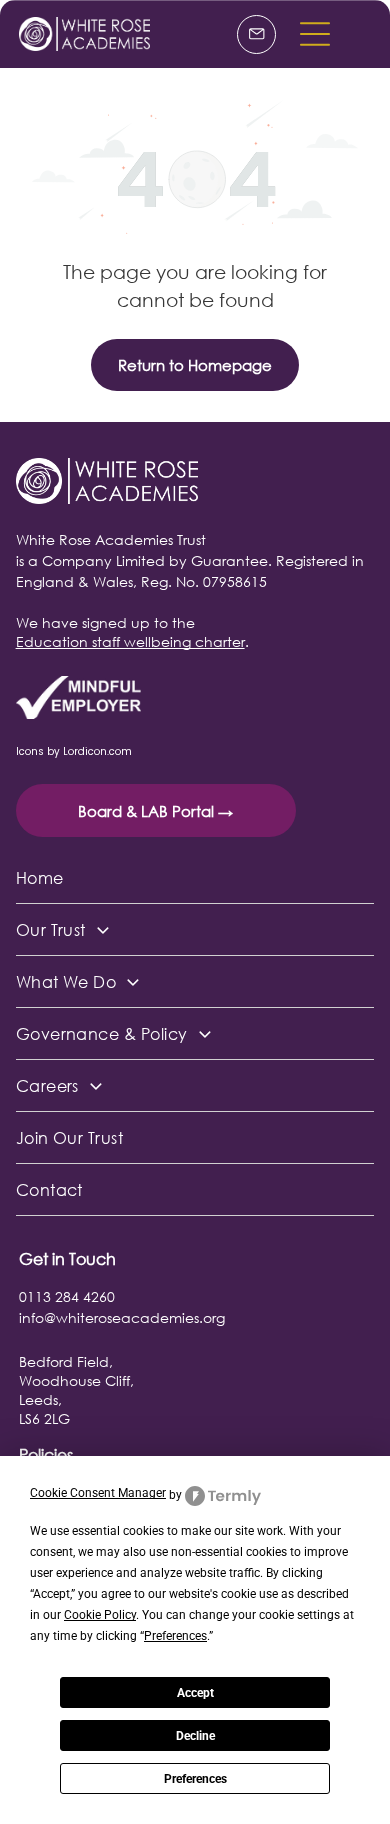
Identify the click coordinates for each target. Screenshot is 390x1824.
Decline (195, 1736)
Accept (195, 1693)
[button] (315, 34)
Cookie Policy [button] (100, 1615)
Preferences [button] (175, 1636)
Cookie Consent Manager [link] (98, 1493)
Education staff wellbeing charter (130, 641)
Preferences (195, 1779)
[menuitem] (195, 878)
